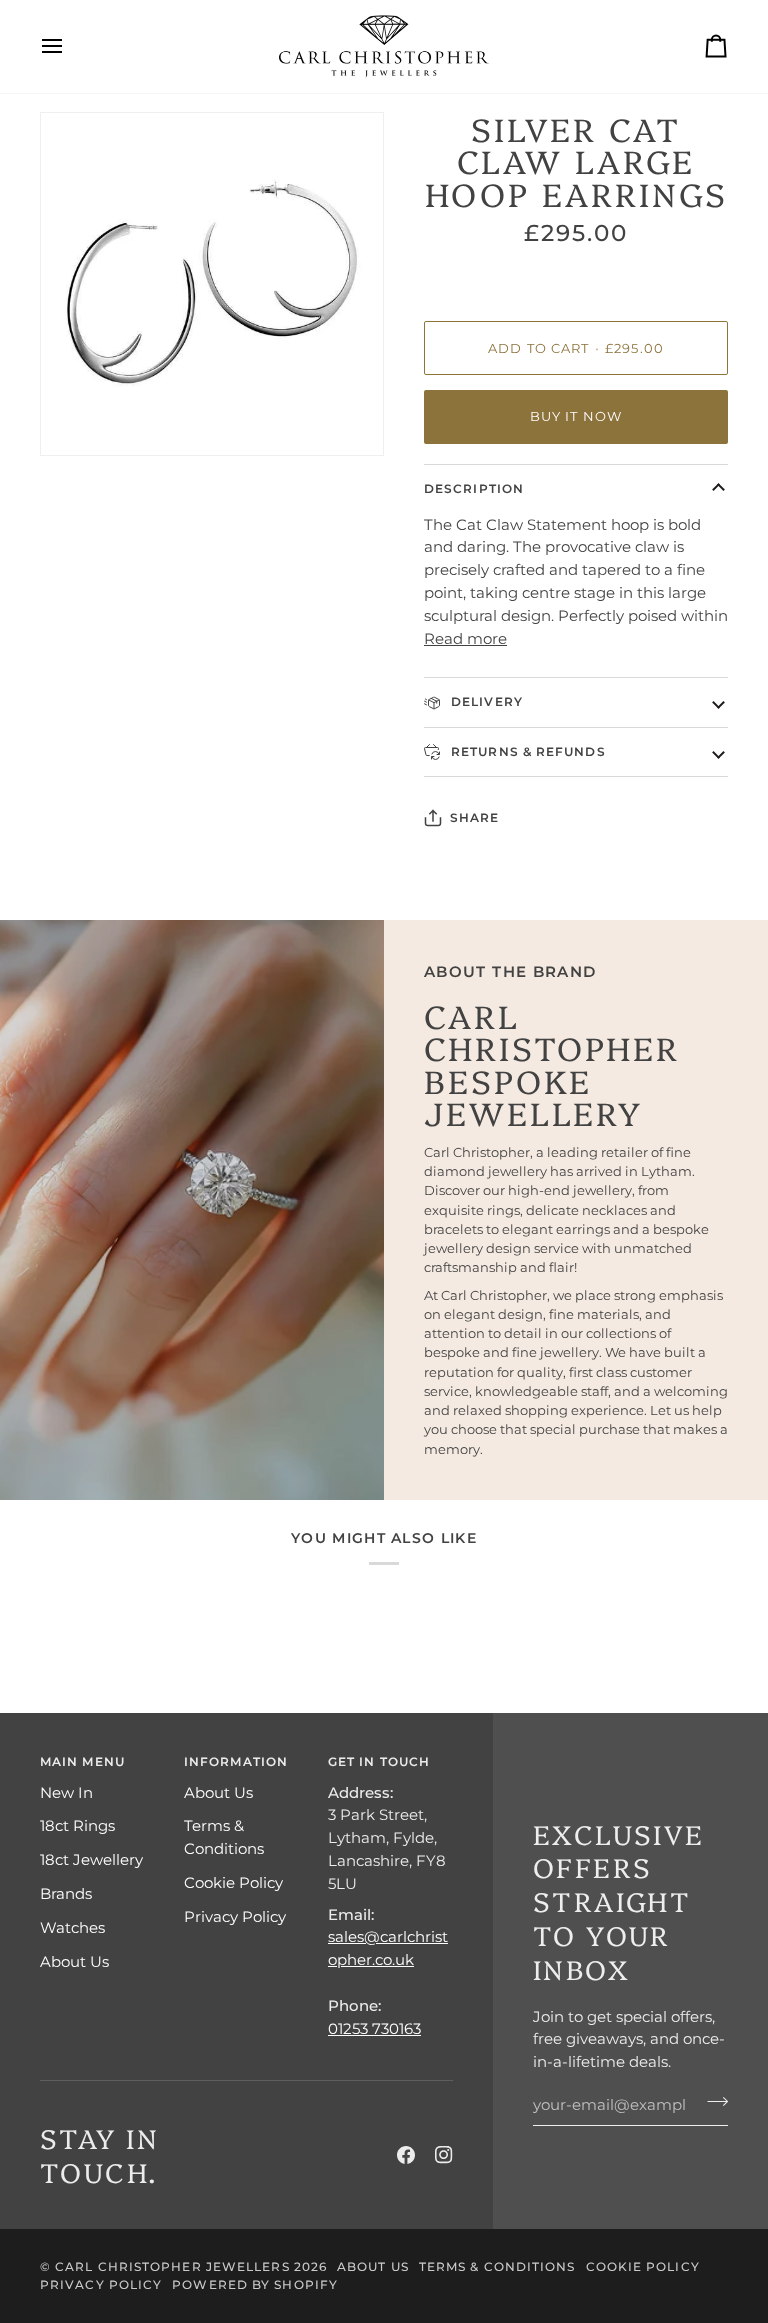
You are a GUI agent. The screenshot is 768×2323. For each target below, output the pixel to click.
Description (474, 488)
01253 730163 (374, 2028)
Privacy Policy (235, 1916)
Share (474, 817)
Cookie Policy (233, 1882)
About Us (74, 1961)
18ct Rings (77, 1825)
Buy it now (576, 416)
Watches (72, 1927)
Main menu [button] (82, 1761)
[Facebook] (406, 2155)
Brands (66, 1893)
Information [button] (236, 1761)
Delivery (485, 701)
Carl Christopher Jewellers (172, 2266)
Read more (465, 638)
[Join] (711, 2102)
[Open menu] (70, 46)
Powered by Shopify (255, 2284)
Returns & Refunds (526, 751)
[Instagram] (444, 2155)
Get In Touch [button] (379, 1761)
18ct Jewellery (91, 1859)
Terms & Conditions (497, 2266)
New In (66, 1792)
